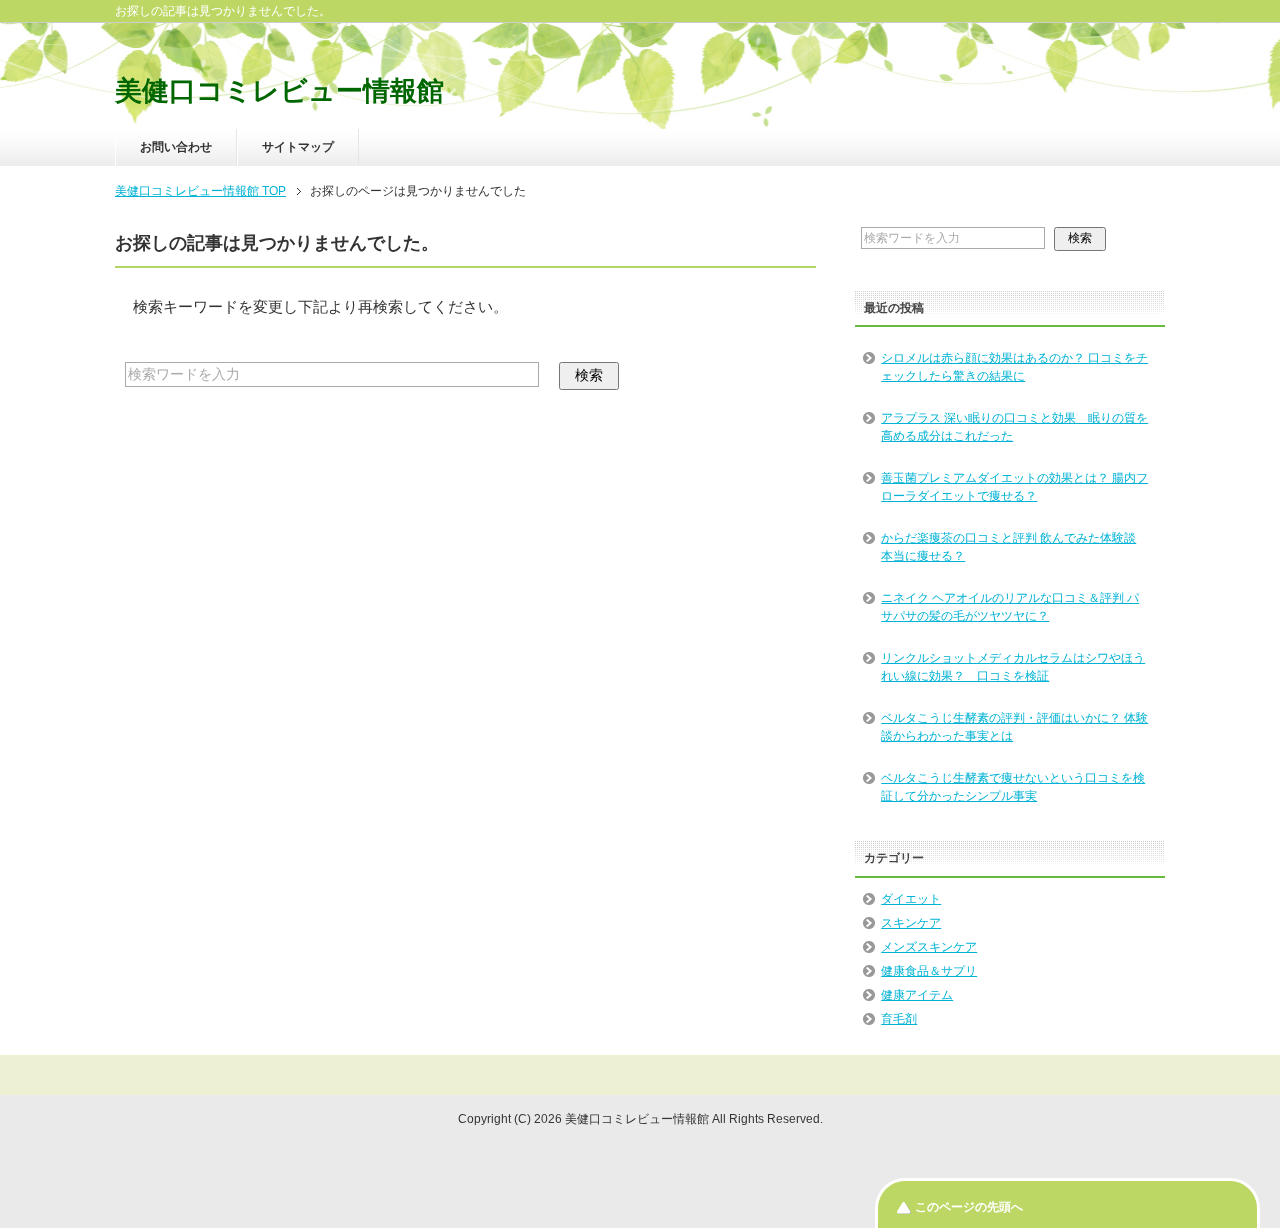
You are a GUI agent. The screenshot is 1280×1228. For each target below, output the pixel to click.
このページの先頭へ (969, 1207)
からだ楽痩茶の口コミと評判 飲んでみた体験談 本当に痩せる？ (1008, 547)
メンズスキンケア (929, 947)
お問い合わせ (176, 147)
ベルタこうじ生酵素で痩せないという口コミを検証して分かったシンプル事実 (1013, 787)
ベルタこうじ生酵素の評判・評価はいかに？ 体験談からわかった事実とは (1014, 727)
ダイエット (911, 899)
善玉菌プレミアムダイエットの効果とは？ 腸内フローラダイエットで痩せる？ (1014, 487)
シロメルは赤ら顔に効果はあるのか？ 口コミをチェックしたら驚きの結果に (1014, 367)
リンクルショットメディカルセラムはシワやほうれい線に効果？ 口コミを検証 (1013, 667)
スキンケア (911, 923)
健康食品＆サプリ (929, 971)
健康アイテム (917, 995)
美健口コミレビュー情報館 (279, 91)
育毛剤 (899, 1019)
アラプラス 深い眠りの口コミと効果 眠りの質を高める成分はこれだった (1014, 427)
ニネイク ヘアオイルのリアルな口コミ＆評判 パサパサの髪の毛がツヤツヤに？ (1010, 607)
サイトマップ (298, 147)
